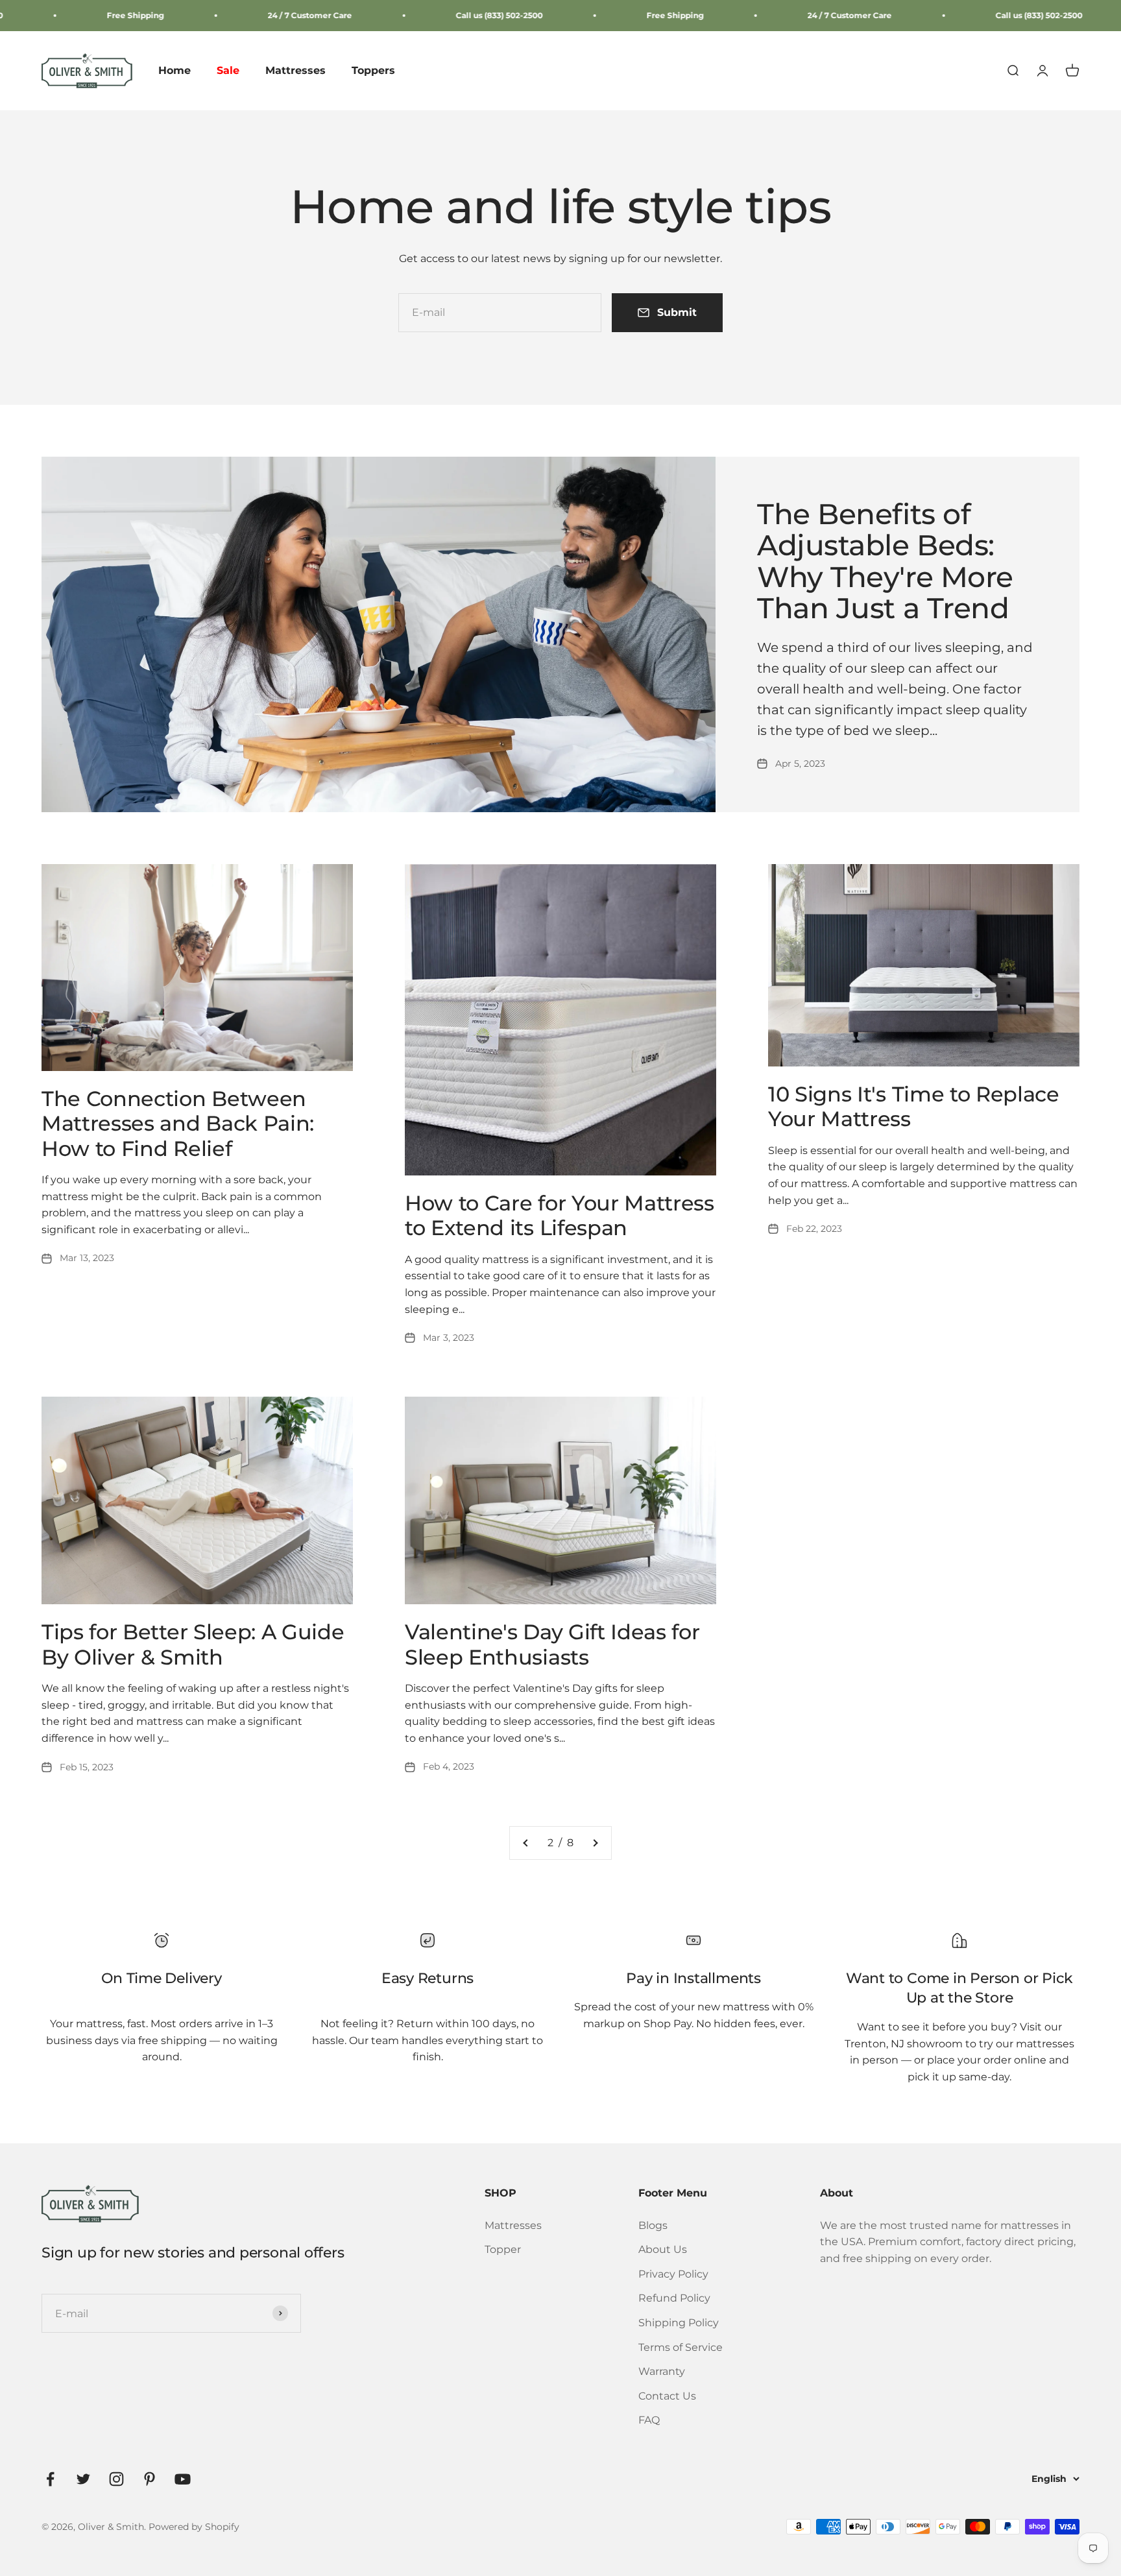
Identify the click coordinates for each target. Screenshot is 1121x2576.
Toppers (373, 71)
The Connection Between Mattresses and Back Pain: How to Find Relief (178, 1124)
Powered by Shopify (194, 2527)
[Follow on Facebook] (50, 2479)
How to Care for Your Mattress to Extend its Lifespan (560, 1215)
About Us (663, 2249)
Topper (503, 2249)
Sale (228, 71)
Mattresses (295, 71)
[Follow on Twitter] (83, 2479)
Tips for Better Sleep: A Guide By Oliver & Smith (193, 1644)
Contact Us (667, 2396)
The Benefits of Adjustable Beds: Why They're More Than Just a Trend (885, 561)
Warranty (662, 2371)
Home (175, 71)
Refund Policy (674, 2298)
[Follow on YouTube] (183, 2479)
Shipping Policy (679, 2323)
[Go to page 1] (526, 1843)
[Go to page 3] (595, 1843)
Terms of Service (681, 2347)
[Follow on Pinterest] (150, 2479)
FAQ (649, 2420)
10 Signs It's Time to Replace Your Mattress (914, 1106)
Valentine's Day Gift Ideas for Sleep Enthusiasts (552, 1644)
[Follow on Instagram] (116, 2479)
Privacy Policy (673, 2274)
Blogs (653, 2225)
